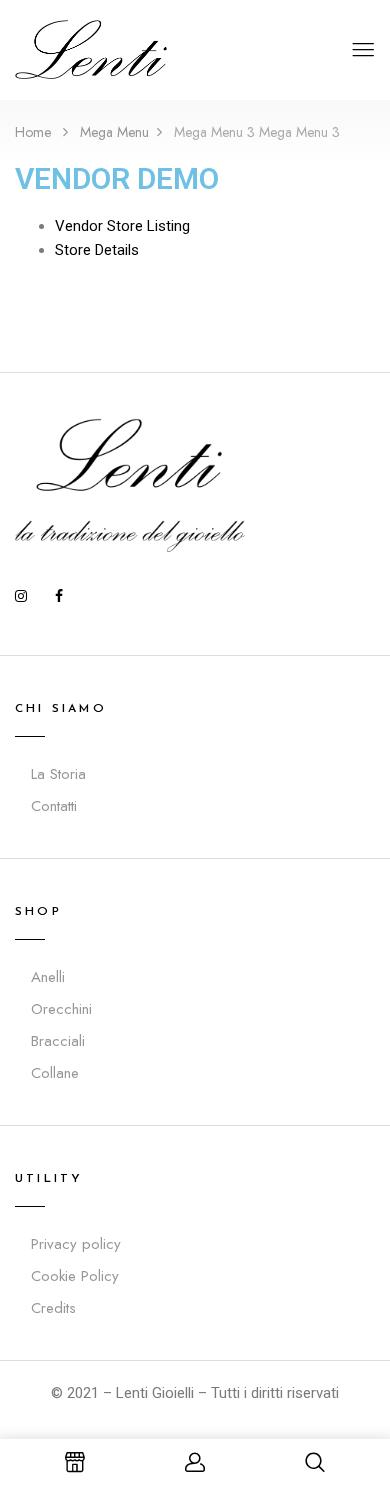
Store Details (97, 250)
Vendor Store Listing (122, 226)
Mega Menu (114, 132)
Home (33, 132)
